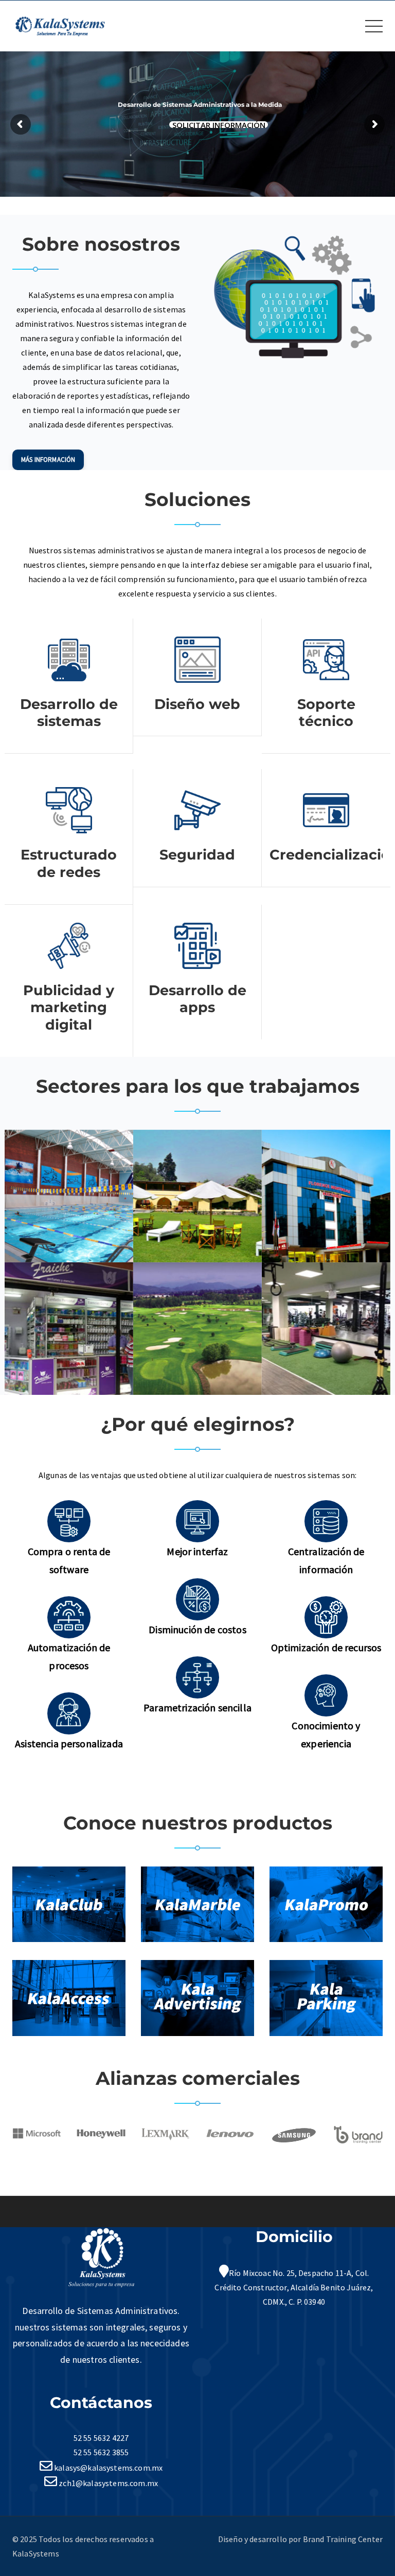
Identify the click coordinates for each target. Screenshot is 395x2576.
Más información (48, 460)
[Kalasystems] (60, 25)
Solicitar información (219, 125)
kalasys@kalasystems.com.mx (107, 2468)
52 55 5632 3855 (101, 2452)
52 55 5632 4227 (101, 2438)
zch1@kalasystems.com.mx (107, 2483)
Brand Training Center (343, 2539)
